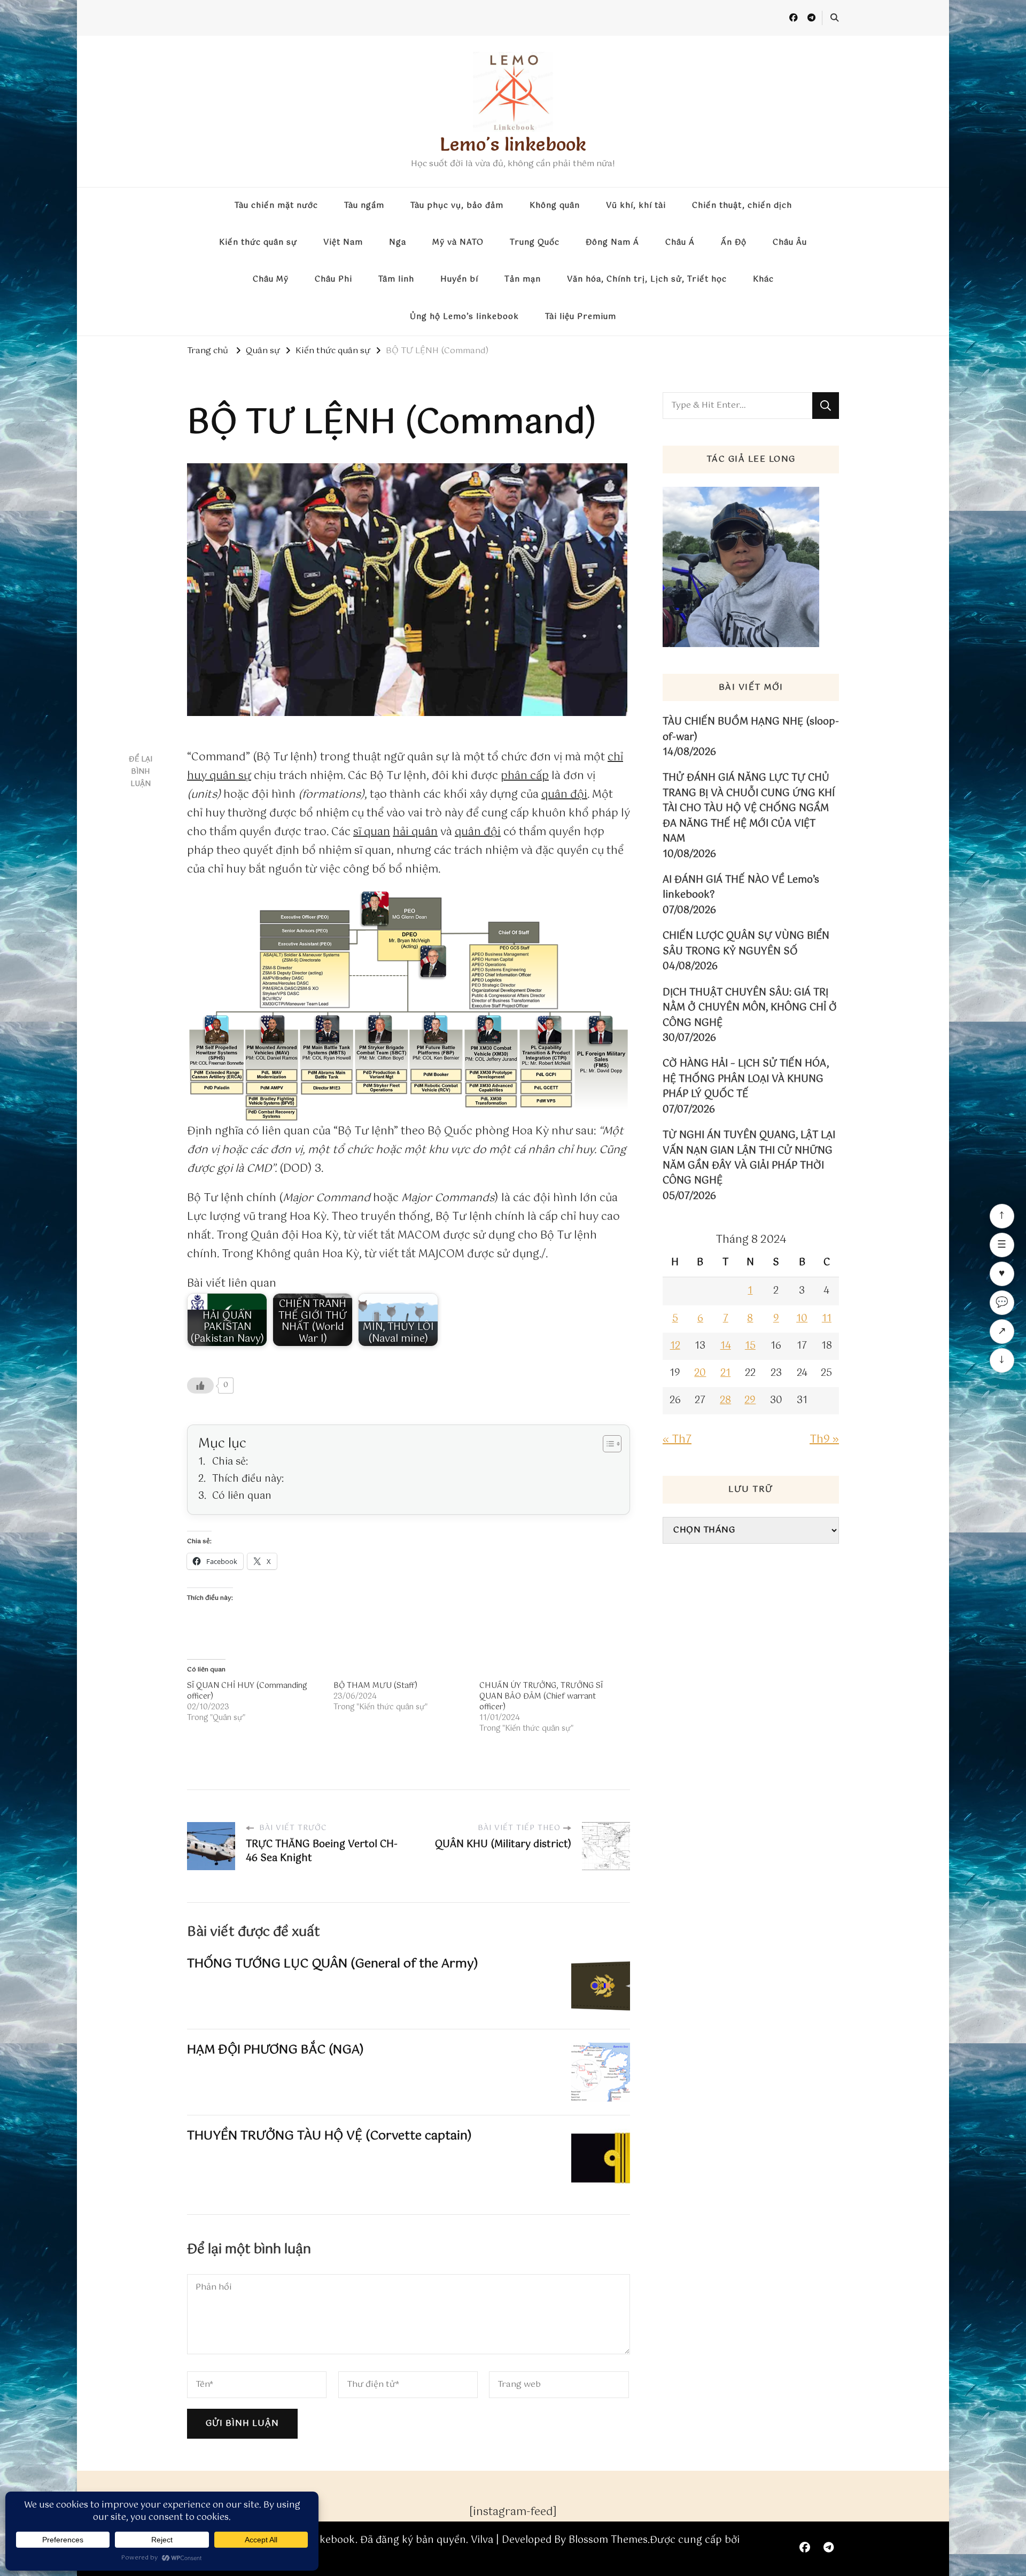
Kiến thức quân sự (258, 243)
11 (827, 1319)
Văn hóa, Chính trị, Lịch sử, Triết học (647, 279)
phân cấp (525, 776)
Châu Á (680, 243)
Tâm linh (396, 279)
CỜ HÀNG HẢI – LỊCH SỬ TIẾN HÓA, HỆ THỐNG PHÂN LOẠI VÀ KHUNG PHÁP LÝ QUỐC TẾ (746, 1079)
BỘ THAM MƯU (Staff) (375, 1686)
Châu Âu (790, 243)
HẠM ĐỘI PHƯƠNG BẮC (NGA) (275, 2050)
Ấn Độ (734, 243)
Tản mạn (523, 279)
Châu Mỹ (271, 279)
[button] (409, 1006)
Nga (398, 243)
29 (750, 1400)
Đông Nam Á (612, 243)
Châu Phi (333, 279)
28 (725, 1400)
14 (726, 1346)
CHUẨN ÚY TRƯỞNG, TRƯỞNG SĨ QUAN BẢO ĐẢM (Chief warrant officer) (541, 1696)
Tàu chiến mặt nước (276, 206)
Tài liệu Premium (581, 317)
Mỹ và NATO (458, 243)
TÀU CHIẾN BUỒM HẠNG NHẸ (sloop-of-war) (751, 730)
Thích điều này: (248, 1479)
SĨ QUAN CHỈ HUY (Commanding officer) (247, 1691)
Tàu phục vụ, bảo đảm (457, 206)
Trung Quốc (535, 243)
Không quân (555, 206)
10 (802, 1319)
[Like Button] (200, 1386)
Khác (763, 279)
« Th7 (677, 1440)
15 (750, 1346)
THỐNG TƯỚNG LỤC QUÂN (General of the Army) (333, 1964)
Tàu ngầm (364, 206)
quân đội (564, 795)
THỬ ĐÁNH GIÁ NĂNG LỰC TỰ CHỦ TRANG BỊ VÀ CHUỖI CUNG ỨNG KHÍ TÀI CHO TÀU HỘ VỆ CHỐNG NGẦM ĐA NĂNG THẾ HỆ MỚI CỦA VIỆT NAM (749, 808)
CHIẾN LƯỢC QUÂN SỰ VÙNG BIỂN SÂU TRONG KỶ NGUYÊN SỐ (746, 944)
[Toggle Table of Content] (607, 1444)
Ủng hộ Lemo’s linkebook (464, 317)
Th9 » (824, 1440)
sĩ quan (372, 832)
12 (675, 1346)
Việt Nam (343, 243)
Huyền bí (459, 279)
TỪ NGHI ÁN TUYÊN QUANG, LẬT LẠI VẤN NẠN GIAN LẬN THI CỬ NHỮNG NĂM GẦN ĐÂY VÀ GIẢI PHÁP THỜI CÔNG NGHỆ (749, 1158)
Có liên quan (242, 1496)
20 (700, 1373)
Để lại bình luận (141, 772)
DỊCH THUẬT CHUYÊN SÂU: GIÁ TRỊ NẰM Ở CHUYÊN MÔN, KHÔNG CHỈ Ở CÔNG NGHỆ (750, 1008)
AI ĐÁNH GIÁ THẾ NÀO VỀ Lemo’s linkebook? (741, 888)
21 (725, 1373)
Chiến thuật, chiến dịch (742, 206)
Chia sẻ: (230, 1462)
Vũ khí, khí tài (636, 206)
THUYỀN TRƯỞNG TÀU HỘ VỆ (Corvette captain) (329, 2136)
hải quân (415, 832)
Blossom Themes (608, 2540)
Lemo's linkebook (513, 144)
